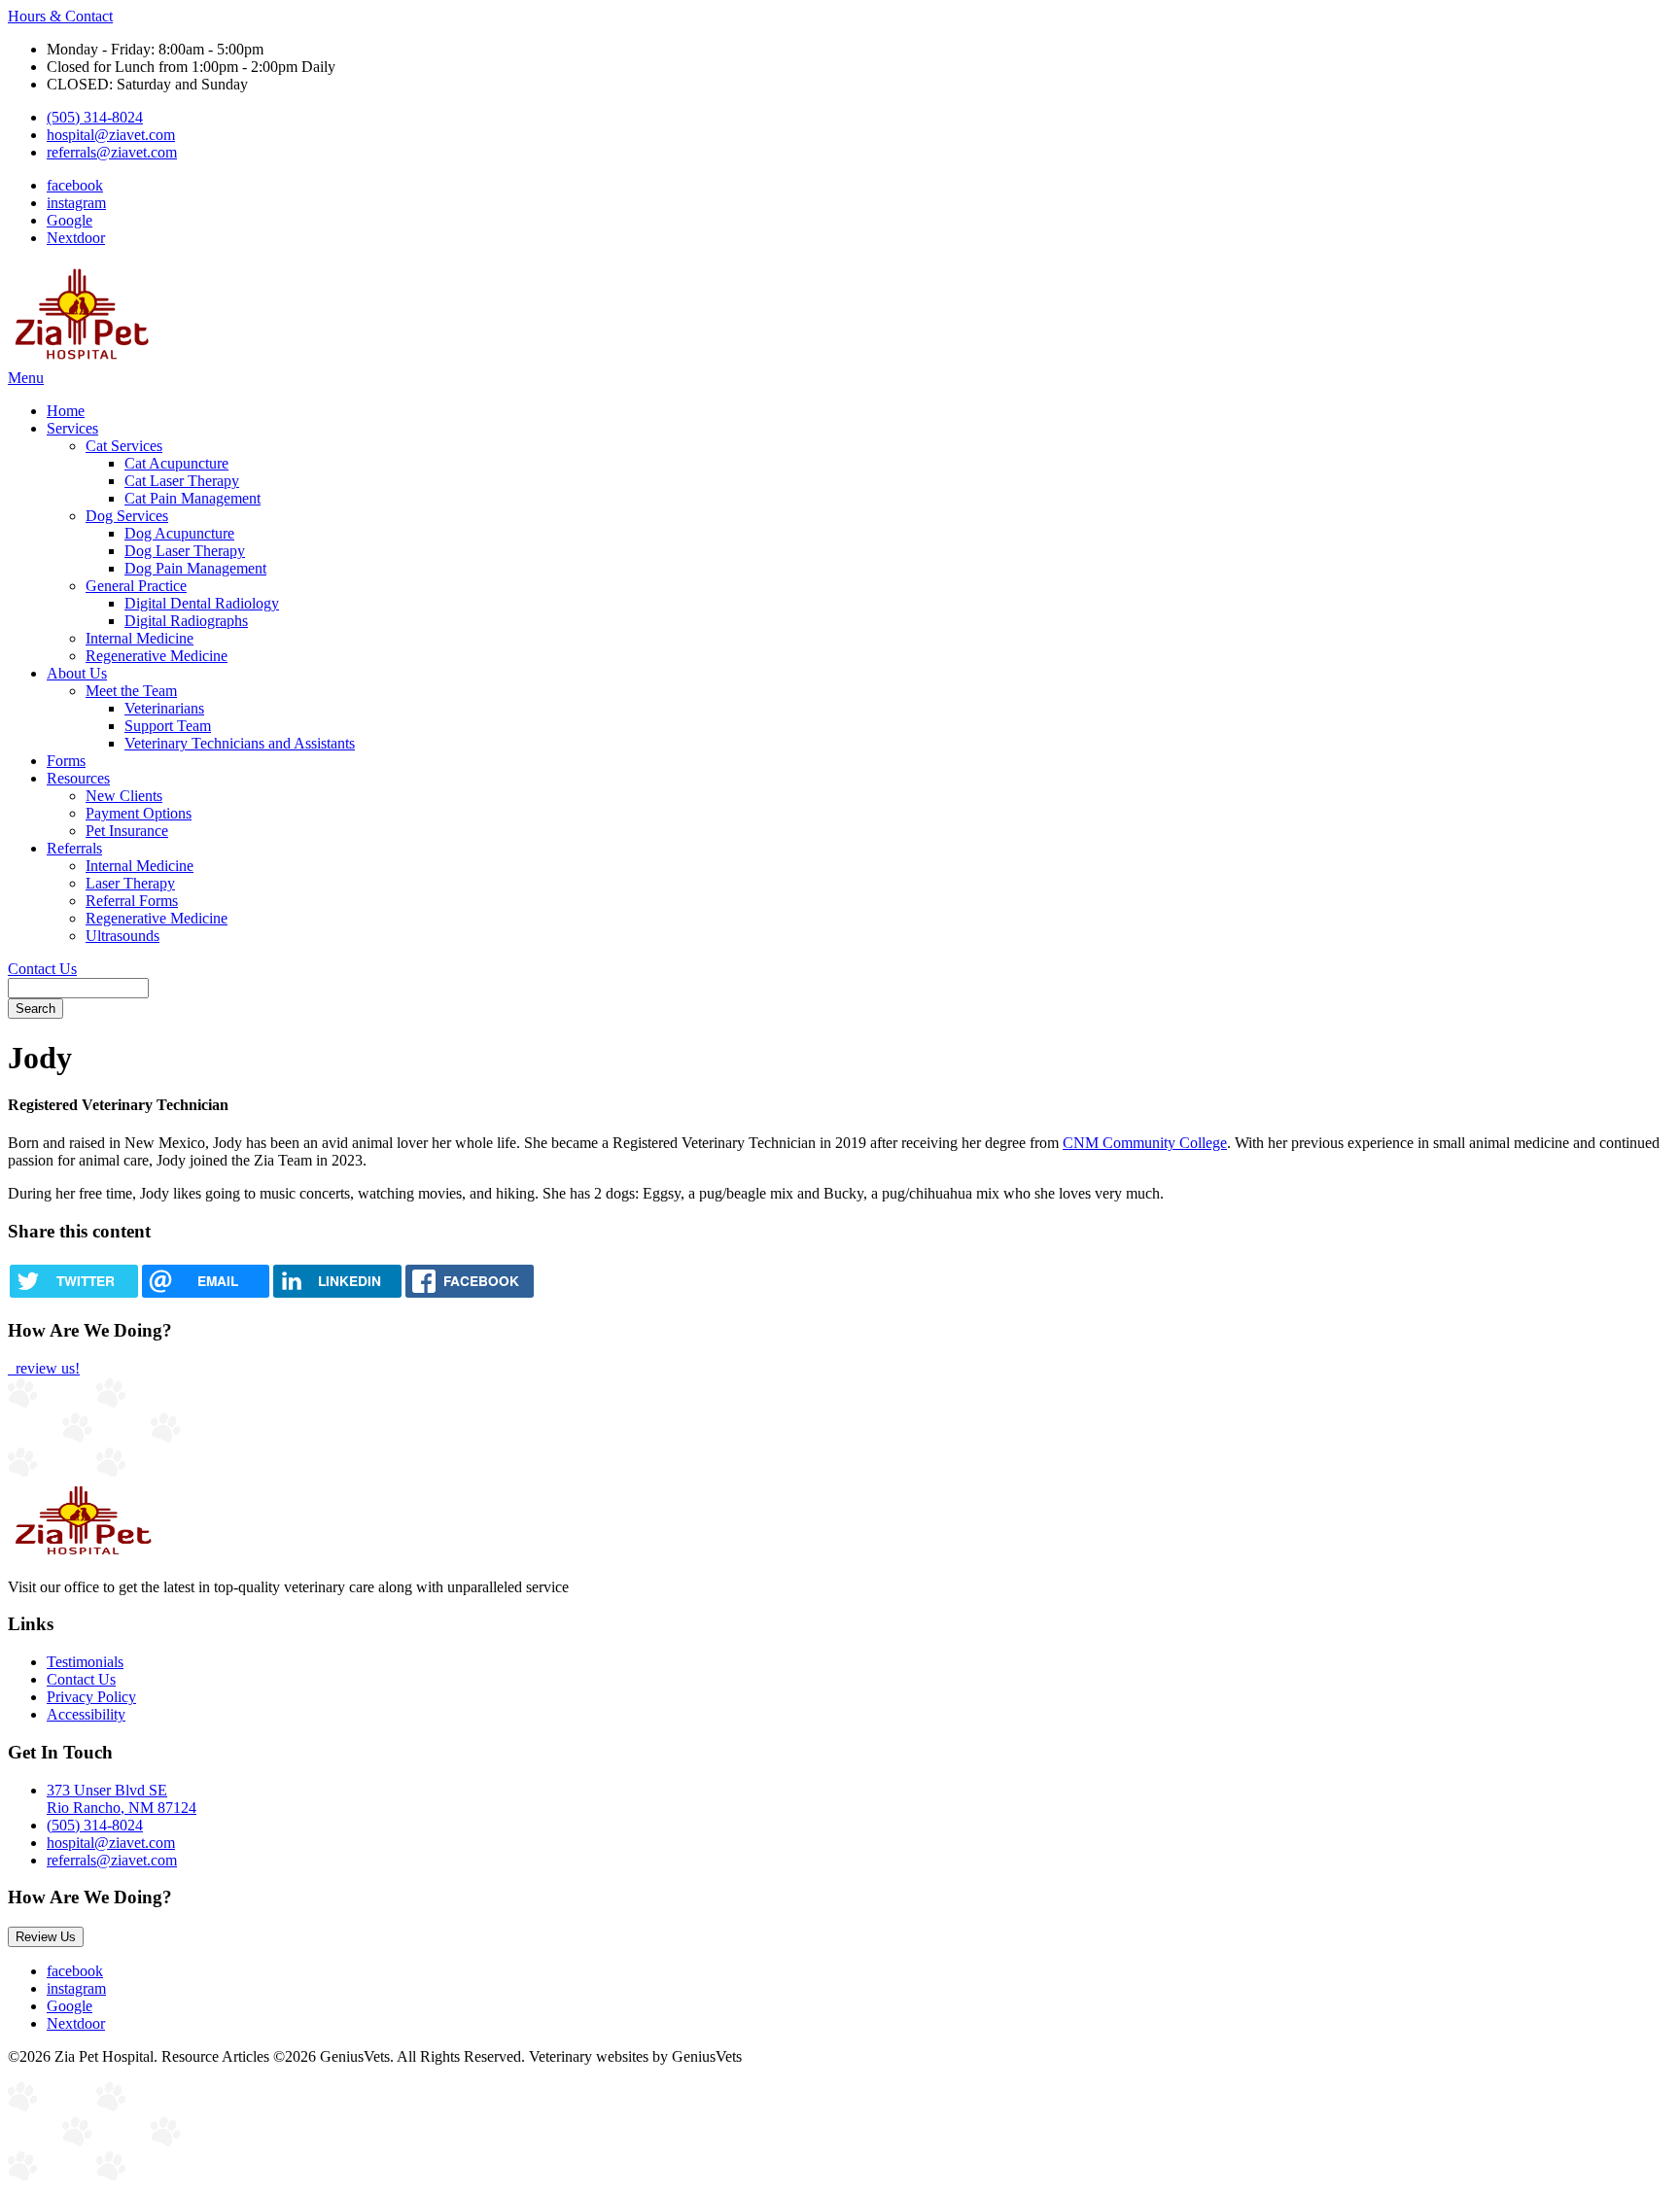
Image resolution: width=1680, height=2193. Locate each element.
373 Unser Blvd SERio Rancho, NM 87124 (122, 1799)
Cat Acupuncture (176, 463)
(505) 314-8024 (95, 117)
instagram (76, 203)
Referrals (74, 848)
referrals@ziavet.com (112, 152)
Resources (78, 778)
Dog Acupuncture (179, 533)
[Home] (82, 360)
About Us (77, 673)
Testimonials (85, 1662)
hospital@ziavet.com (111, 135)
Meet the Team (131, 691)
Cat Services (124, 446)
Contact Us (42, 969)
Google (70, 220)
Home (66, 411)
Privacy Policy (91, 1697)
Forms (66, 761)
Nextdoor (76, 238)
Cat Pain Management (192, 498)
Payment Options (139, 813)
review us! (46, 1368)
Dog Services (127, 516)
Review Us (46, 1937)
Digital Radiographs (186, 621)
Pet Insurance (127, 831)
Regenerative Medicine (157, 656)
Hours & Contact (60, 16)
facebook (75, 185)
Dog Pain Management (195, 568)
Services (72, 428)
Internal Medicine (140, 638)
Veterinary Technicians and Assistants (240, 743)
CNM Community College (1145, 1143)
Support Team (168, 726)
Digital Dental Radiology (202, 603)
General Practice (136, 586)
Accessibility (86, 1714)
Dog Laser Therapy (185, 551)
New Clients (124, 796)
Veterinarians (164, 708)
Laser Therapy (130, 883)
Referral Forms (132, 901)
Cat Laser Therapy (182, 481)
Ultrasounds (122, 936)
